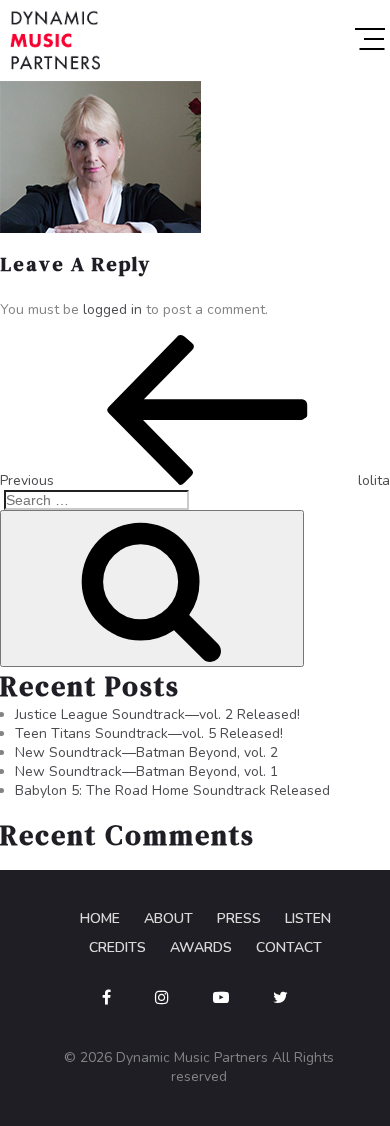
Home (100, 918)
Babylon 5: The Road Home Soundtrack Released (172, 790)
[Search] (152, 588)
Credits (117, 947)
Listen (308, 918)
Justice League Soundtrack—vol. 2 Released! (157, 714)
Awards (201, 947)
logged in (112, 309)
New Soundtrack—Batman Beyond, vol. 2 (146, 752)
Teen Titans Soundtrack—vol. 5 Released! (149, 733)
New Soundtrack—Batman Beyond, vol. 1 (146, 771)
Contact (289, 947)
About (168, 918)
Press (239, 918)
